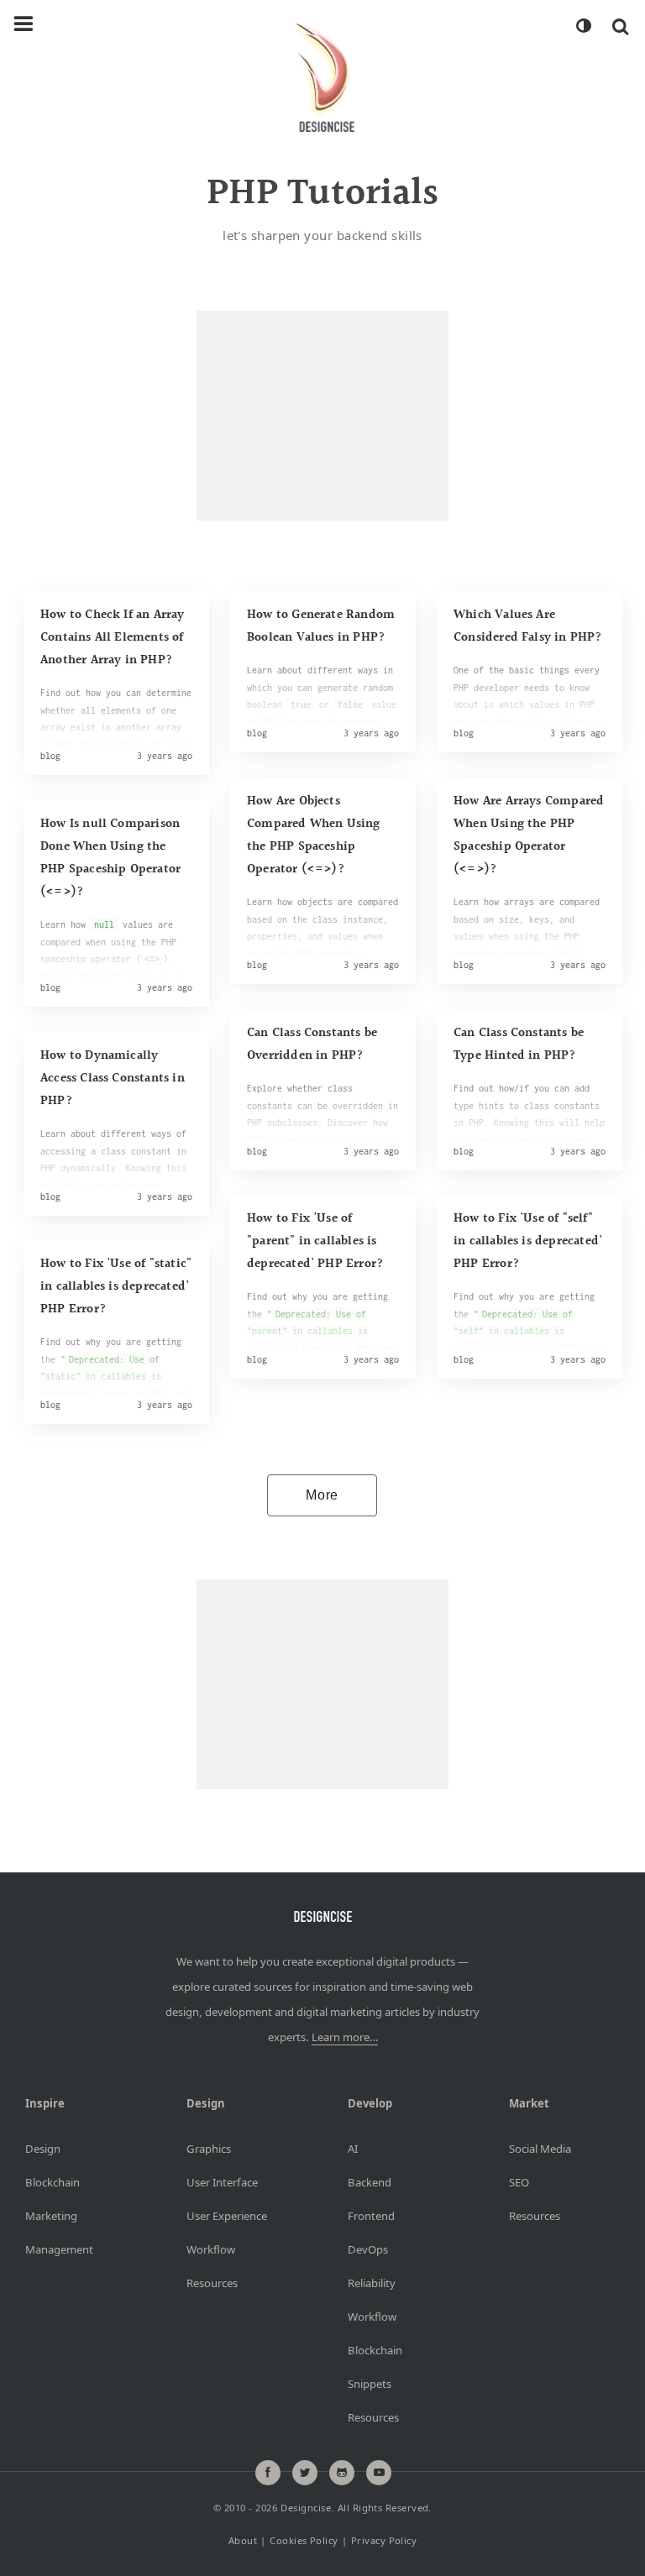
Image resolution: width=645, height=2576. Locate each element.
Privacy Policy (384, 2540)
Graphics (209, 2149)
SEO (519, 2182)
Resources (212, 2283)
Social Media (540, 2149)
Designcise (306, 2508)
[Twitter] (305, 2473)
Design (43, 2149)
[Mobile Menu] (24, 24)
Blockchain (52, 2182)
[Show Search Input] (620, 26)
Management (59, 2249)
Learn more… (345, 2037)
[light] (583, 26)
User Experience (227, 2216)
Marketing (51, 2216)
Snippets (370, 2384)
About (243, 2540)
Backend (370, 2182)
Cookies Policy (304, 2540)
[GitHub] (342, 2473)
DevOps (368, 2249)
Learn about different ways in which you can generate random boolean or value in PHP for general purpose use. (322, 705)
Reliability (372, 2283)
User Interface (222, 2182)
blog (50, 756)
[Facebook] (268, 2473)
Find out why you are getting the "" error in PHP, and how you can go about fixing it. (115, 1385)
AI (353, 2149)
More (323, 1495)
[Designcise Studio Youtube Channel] (379, 2473)
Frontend (371, 2216)
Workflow (211, 2249)
